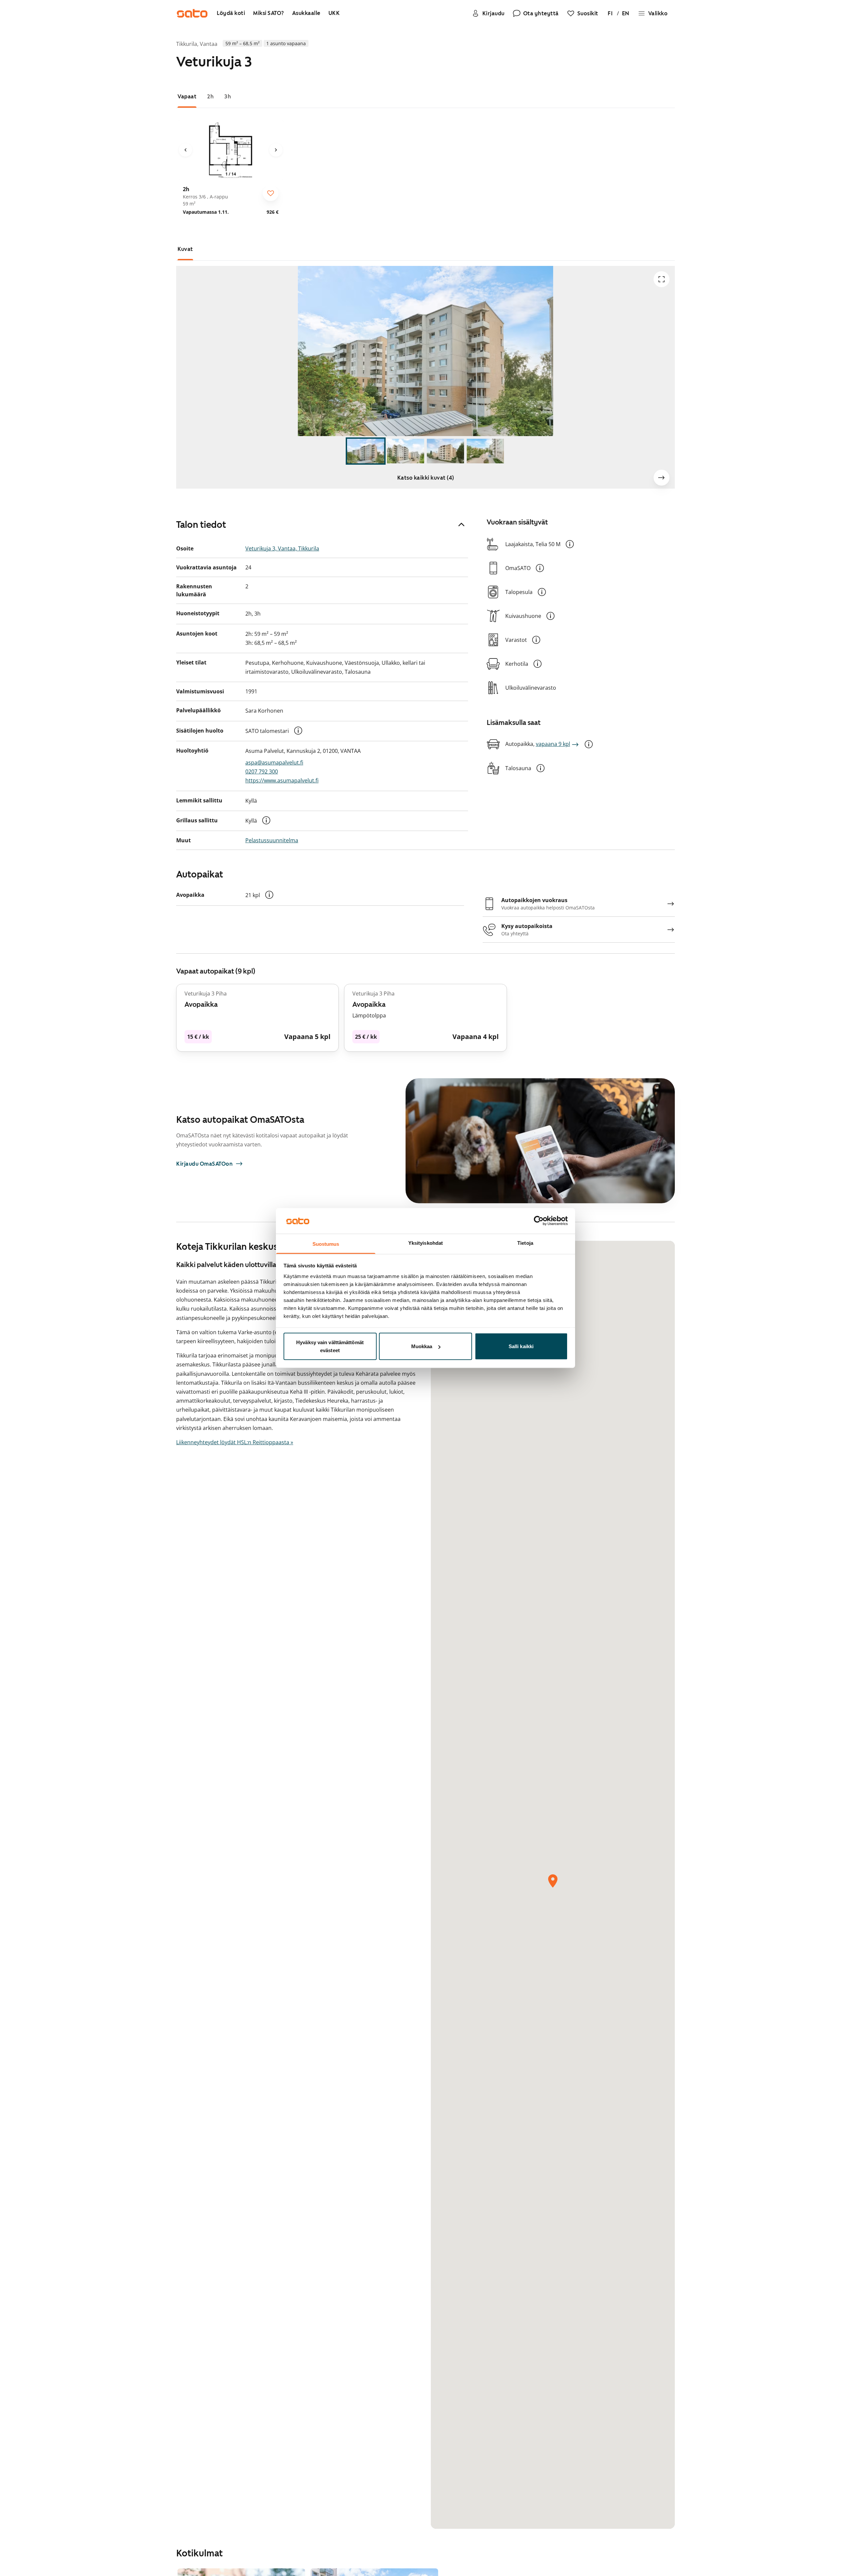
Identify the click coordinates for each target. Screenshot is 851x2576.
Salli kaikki (521, 1346)
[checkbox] (271, 193)
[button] (298, 731)
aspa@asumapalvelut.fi (274, 762)
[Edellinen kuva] (185, 150)
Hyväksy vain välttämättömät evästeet (330, 1346)
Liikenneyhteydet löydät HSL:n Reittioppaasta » (235, 1442)
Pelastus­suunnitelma (272, 840)
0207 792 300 (262, 771)
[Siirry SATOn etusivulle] (192, 13)
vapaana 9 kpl (553, 744)
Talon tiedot (201, 525)
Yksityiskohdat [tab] (425, 1243)
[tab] (187, 97)
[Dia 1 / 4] (366, 451)
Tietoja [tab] (525, 1243)
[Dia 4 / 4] (485, 451)
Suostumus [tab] (326, 1244)
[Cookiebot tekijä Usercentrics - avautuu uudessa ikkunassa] (539, 1221)
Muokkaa (422, 1346)
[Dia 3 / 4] (445, 451)
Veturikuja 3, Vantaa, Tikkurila (282, 548)
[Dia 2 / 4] (406, 451)
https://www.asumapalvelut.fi (282, 780)
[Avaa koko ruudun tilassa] (662, 279)
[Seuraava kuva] (276, 150)
